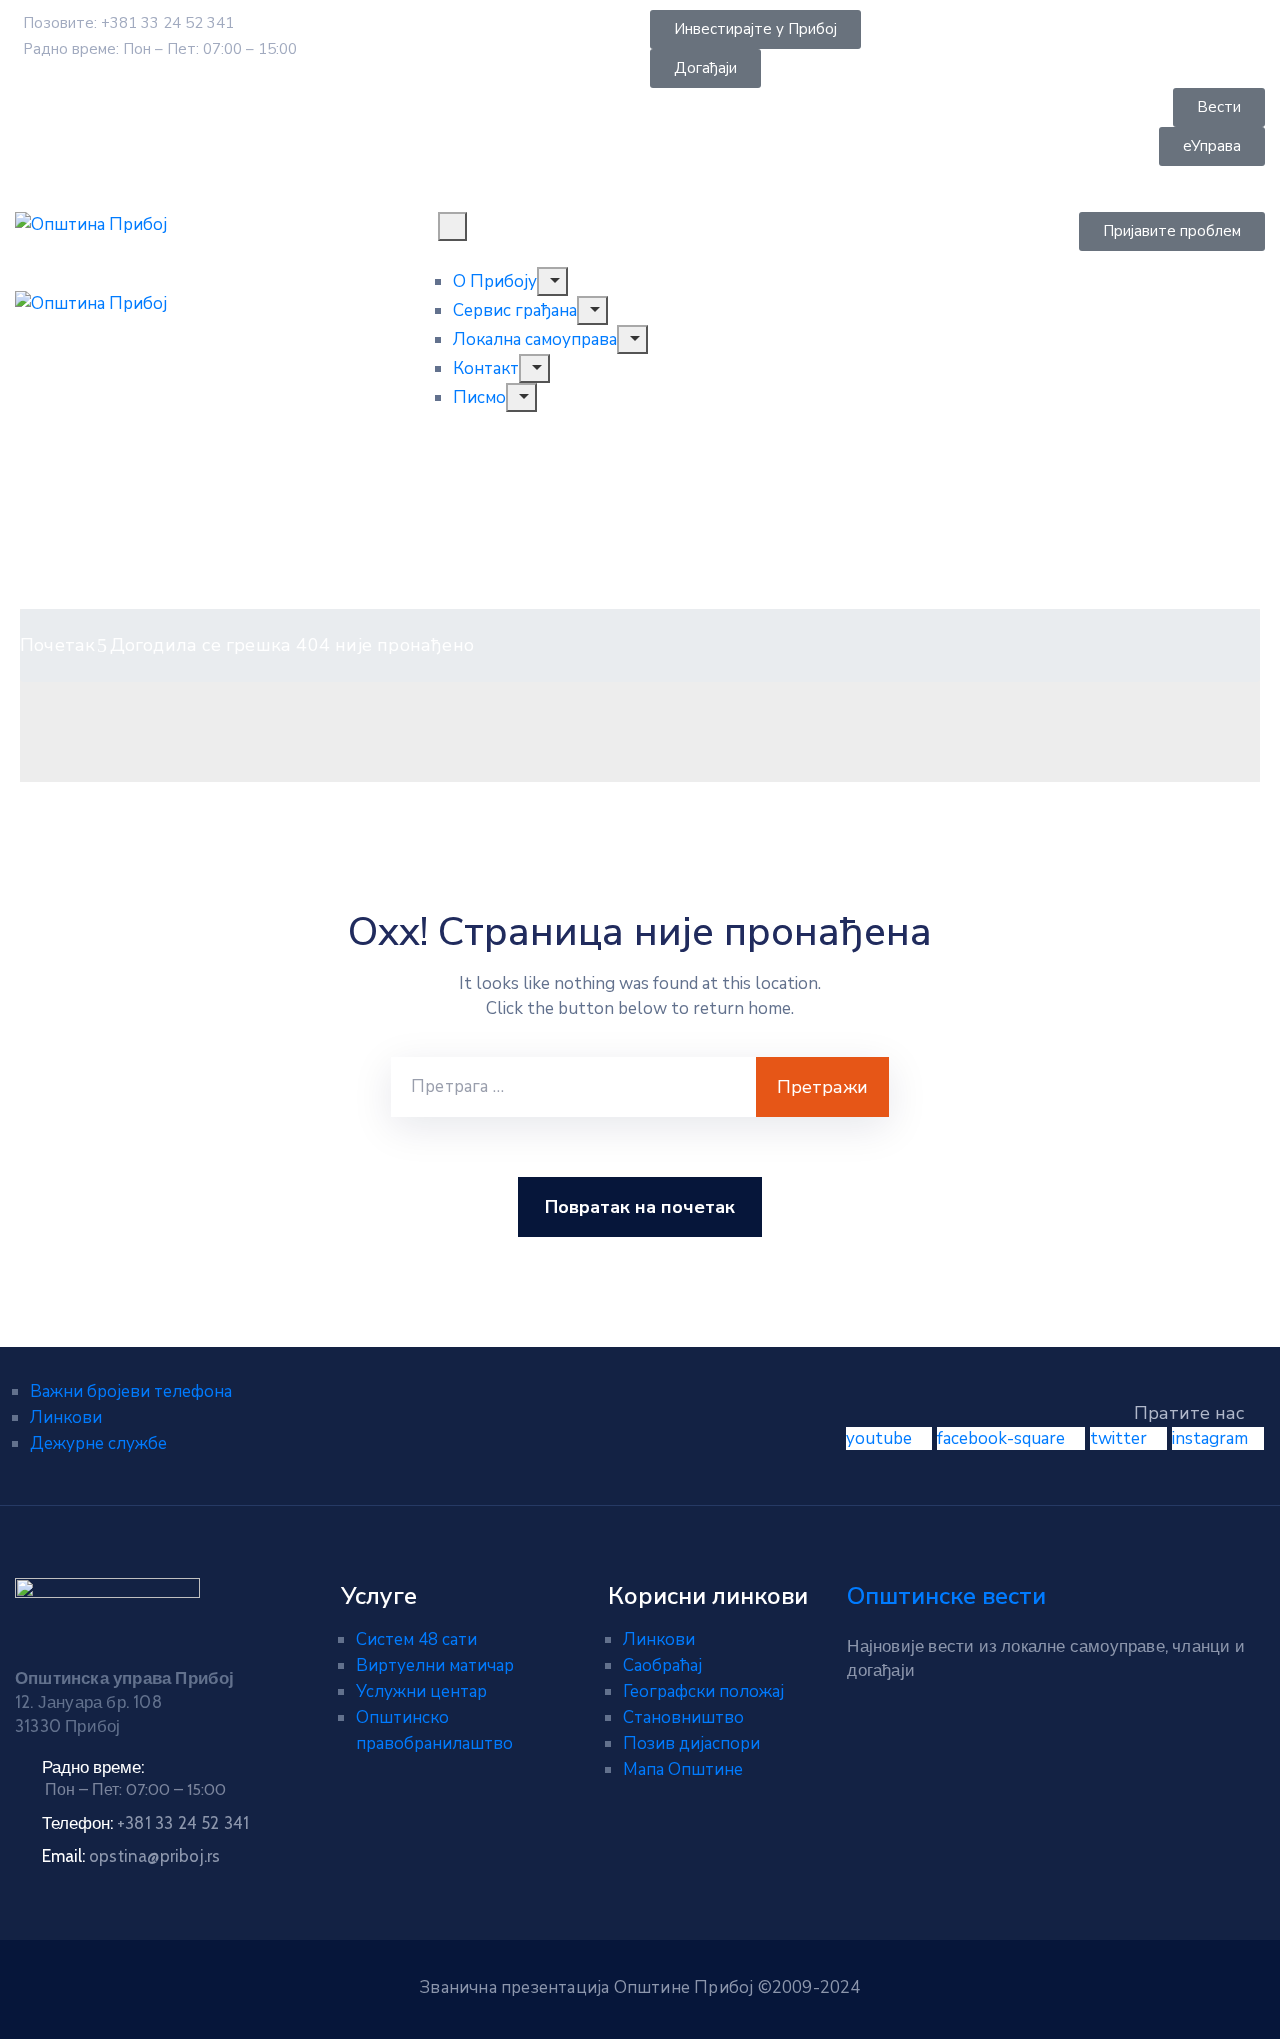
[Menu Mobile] (452, 226)
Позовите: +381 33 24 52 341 (128, 23)
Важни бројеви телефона (131, 1391)
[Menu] (552, 281)
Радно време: (93, 1767)
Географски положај (703, 1691)
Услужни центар (421, 1691)
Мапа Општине (683, 1769)
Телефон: (145, 1823)
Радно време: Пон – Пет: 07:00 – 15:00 (160, 49)
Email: (131, 1856)
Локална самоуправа (535, 339)
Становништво (683, 1717)
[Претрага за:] (573, 1087)
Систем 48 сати (416, 1639)
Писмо (479, 397)
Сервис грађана (515, 310)
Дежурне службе (98, 1443)
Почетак (57, 645)
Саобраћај (662, 1665)
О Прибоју (495, 281)
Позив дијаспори (691, 1743)
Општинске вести (946, 1596)
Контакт (486, 368)
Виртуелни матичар (435, 1665)
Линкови (66, 1417)
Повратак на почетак (640, 1207)
